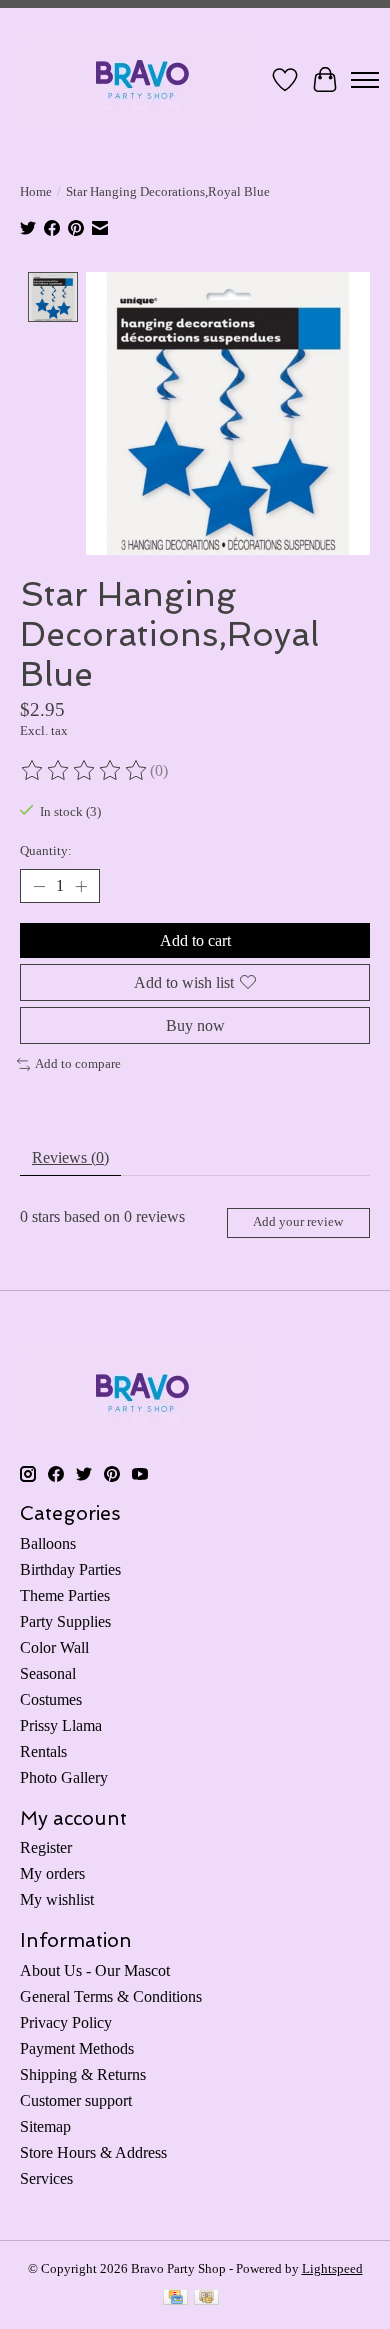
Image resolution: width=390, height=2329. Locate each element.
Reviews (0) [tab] (70, 1157)
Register (46, 1847)
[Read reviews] (85, 771)
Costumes (51, 1699)
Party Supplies (65, 1621)
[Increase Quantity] (81, 886)
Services (46, 2178)
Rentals (43, 1751)
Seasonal (48, 1673)
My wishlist (57, 1899)
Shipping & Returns (83, 2074)
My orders (52, 1873)
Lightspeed (332, 2268)
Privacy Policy (66, 2022)
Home (36, 191)
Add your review (298, 1222)
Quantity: (46, 850)
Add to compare (78, 1063)
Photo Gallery (64, 1777)
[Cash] (206, 2299)
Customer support (76, 2100)
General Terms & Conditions (111, 1996)
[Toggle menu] (365, 80)
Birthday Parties (70, 1569)
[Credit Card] (175, 2299)
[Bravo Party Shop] (142, 79)
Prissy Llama (61, 1725)
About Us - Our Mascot (95, 1970)
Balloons (48, 1543)
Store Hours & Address (93, 2152)
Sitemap (45, 2126)
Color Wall (54, 1647)
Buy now (195, 1025)
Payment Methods (77, 2048)
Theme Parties (65, 1595)
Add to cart (195, 940)
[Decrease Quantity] (39, 886)
